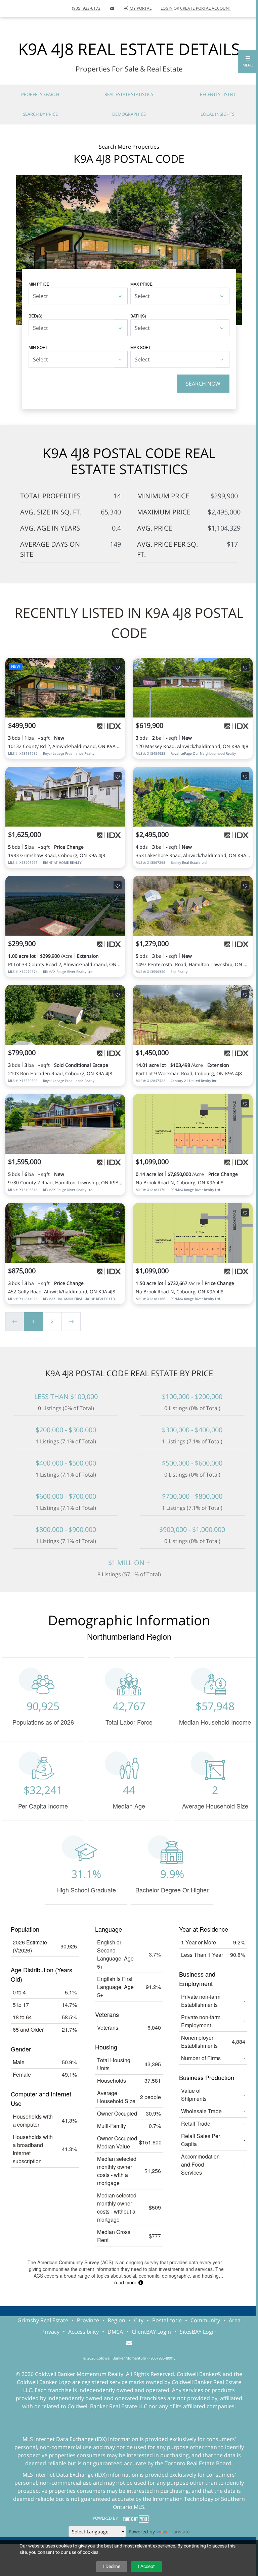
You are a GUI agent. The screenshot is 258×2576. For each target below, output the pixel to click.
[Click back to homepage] (13, 8)
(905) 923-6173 (86, 8)
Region (117, 2320)
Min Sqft (38, 347)
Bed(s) (35, 316)
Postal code (167, 2320)
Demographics (129, 114)
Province (88, 2320)
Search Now (203, 384)
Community (205, 2320)
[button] (248, 62)
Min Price (39, 284)
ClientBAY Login (151, 2332)
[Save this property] (118, 667)
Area (235, 2320)
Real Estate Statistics (129, 94)
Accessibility (83, 2332)
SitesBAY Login (198, 2332)
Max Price (141, 284)
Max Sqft (140, 347)
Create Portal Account (206, 8)
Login (167, 8)
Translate (179, 2532)
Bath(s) (138, 316)
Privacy (50, 2332)
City (139, 2320)
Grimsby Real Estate (43, 2320)
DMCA (115, 2332)
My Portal (140, 8)
